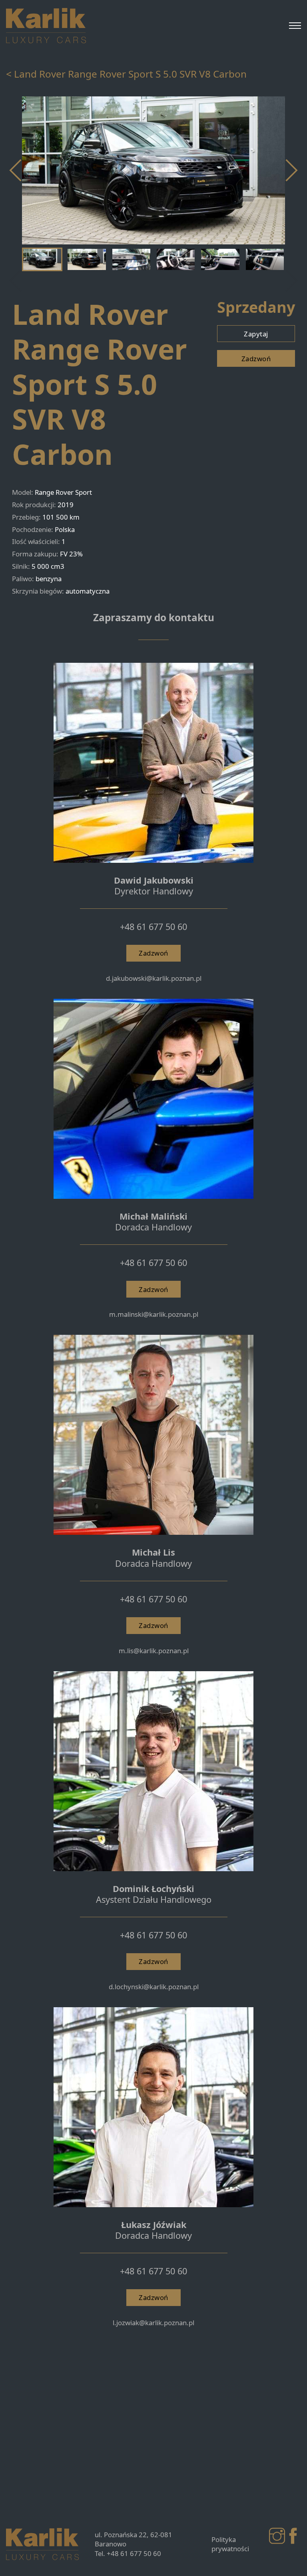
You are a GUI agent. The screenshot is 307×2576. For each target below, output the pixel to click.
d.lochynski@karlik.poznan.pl (154, 1987)
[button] (42, 260)
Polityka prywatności (230, 2544)
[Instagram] (277, 2536)
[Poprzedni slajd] (16, 281)
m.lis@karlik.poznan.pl (154, 1651)
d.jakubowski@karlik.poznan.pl (154, 978)
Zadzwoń (256, 359)
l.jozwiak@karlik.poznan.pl (153, 2323)
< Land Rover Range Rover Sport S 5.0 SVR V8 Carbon (126, 74)
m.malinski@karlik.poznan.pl (154, 1314)
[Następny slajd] (291, 170)
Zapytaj (256, 334)
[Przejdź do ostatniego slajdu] (16, 170)
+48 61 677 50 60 (153, 927)
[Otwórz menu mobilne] (295, 26)
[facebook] (293, 2536)
